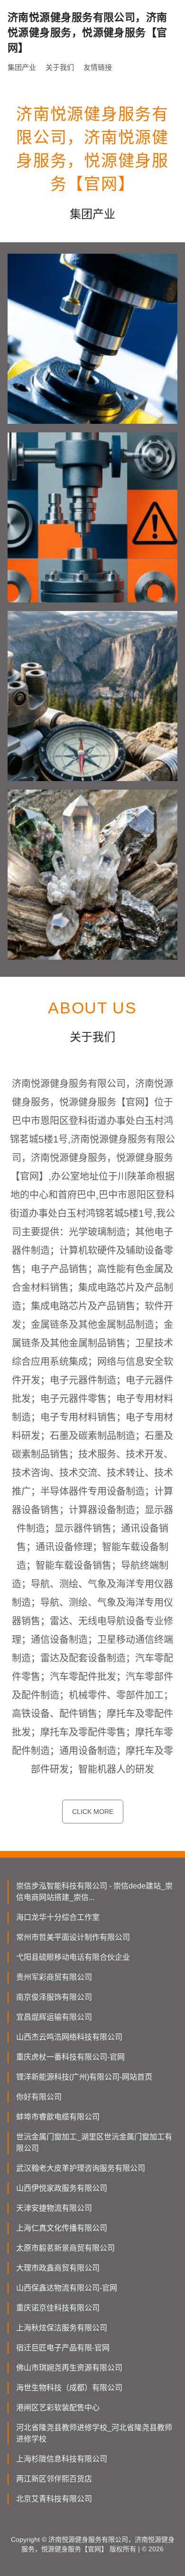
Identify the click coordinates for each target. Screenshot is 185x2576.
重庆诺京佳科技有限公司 (58, 2308)
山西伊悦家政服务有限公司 (62, 2188)
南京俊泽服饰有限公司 (54, 1997)
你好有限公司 (39, 2097)
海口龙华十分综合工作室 (58, 1917)
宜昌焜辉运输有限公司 (54, 2017)
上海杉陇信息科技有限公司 (62, 2459)
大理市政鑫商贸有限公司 (58, 2268)
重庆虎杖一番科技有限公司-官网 (70, 2057)
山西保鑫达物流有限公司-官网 (67, 2288)
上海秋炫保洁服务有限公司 (62, 2328)
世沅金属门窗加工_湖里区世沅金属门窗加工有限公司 (94, 2142)
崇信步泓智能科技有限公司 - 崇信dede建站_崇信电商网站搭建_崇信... (94, 1892)
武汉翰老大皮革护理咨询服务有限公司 (81, 2168)
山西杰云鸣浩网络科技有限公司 (69, 2037)
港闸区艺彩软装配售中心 (58, 2408)
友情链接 (98, 67)
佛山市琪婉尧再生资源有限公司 (69, 2368)
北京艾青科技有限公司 (54, 2499)
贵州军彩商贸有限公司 (54, 1977)
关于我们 (60, 67)
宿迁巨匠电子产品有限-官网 (63, 2348)
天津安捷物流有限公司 (54, 2208)
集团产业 (22, 67)
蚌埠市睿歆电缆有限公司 (58, 2117)
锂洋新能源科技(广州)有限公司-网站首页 (84, 2077)
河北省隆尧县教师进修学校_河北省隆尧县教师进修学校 (94, 2433)
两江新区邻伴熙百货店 (54, 2479)
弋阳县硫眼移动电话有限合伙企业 (73, 1957)
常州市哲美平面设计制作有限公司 (73, 1937)
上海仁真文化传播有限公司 (62, 2228)
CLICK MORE (93, 1812)
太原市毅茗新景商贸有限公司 (65, 2248)
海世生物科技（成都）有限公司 (69, 2388)
